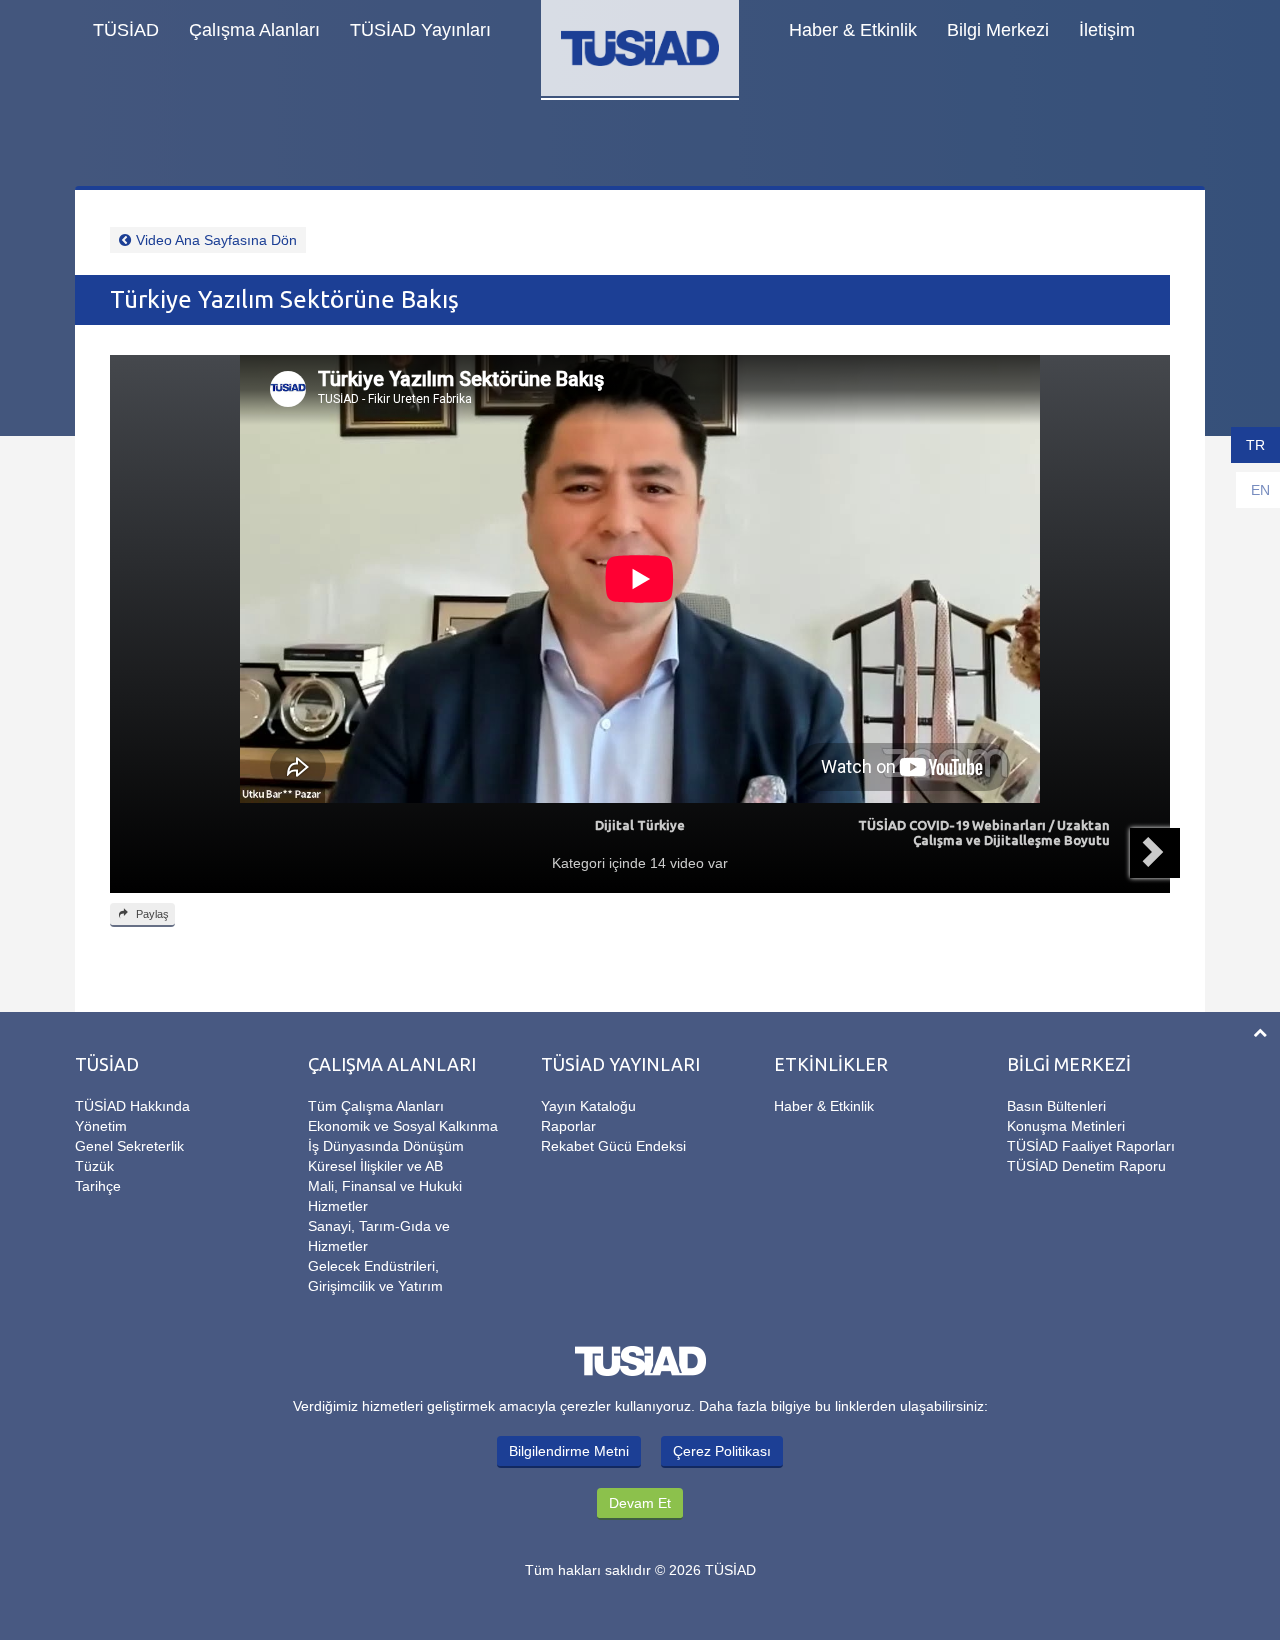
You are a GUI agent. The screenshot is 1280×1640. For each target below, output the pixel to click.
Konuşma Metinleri (1066, 1126)
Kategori (578, 863)
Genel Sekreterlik (129, 1146)
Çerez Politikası (722, 1451)
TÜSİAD (126, 30)
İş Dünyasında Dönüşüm (386, 1146)
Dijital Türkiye (640, 825)
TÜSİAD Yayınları (420, 30)
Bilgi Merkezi (998, 30)
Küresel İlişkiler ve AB (375, 1166)
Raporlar (568, 1126)
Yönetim (101, 1126)
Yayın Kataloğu (588, 1106)
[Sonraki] (1155, 853)
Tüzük (94, 1166)
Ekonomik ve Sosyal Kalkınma (403, 1126)
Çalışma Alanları (254, 30)
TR (1255, 445)
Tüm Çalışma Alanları (376, 1106)
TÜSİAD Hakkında (132, 1106)
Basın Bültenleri (1056, 1106)
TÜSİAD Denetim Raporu (1086, 1166)
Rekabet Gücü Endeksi (613, 1146)
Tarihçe (98, 1186)
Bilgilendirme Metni (569, 1451)
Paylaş (151, 914)
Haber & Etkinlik (853, 30)
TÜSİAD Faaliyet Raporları (1091, 1146)
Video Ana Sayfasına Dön (216, 240)
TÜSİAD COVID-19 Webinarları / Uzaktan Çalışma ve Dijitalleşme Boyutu (984, 832)
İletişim (1107, 30)
